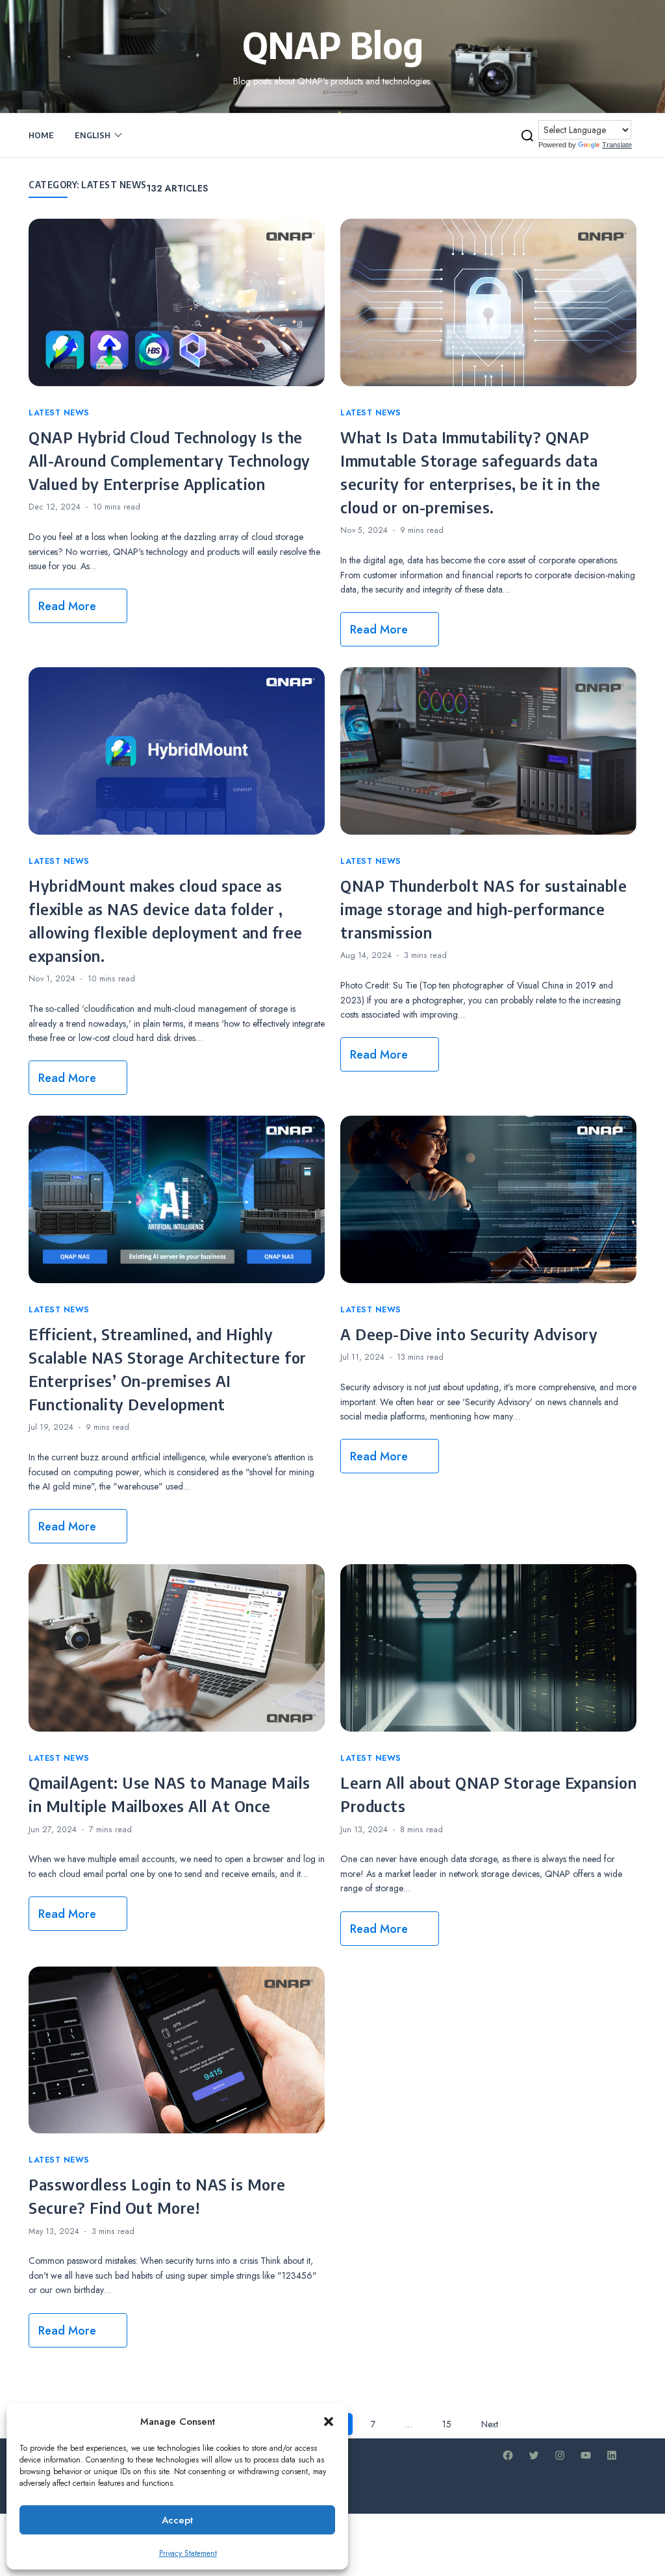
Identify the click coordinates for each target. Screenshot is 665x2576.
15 (447, 2424)
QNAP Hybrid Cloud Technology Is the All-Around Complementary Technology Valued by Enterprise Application (169, 460)
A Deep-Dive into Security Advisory (469, 1334)
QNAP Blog (333, 44)
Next (490, 2424)
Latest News (59, 413)
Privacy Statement (188, 2553)
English (93, 135)
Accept (177, 2520)
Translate (617, 145)
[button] (329, 2422)
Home (41, 135)
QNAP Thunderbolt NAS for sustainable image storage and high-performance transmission (483, 909)
